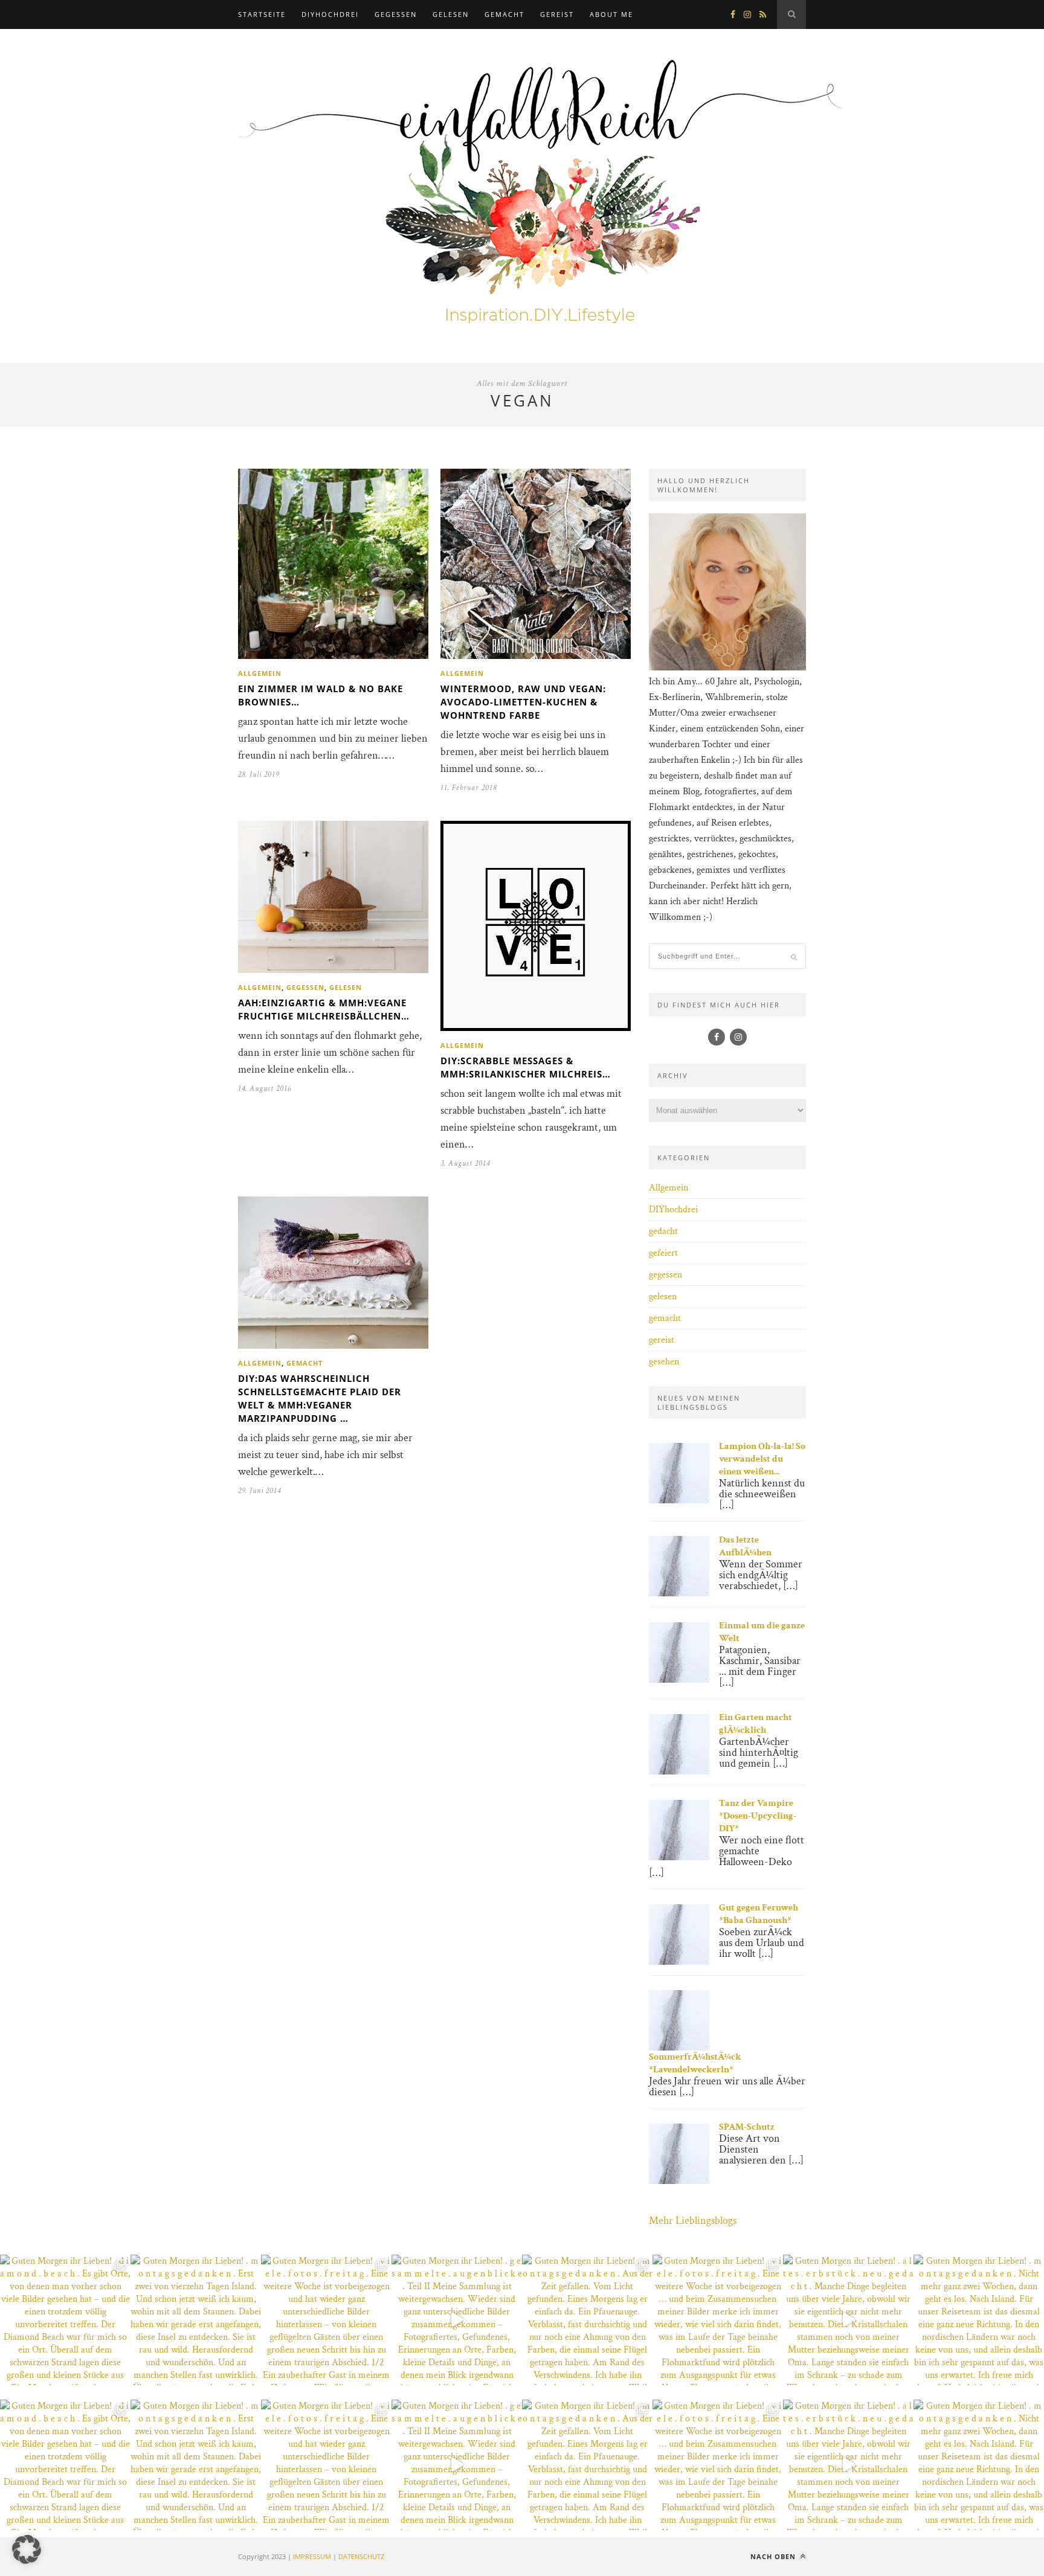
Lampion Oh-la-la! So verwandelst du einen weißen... (762, 1459)
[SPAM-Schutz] (679, 2181)
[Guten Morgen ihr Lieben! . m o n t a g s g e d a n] (196, 2320)
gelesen (451, 14)
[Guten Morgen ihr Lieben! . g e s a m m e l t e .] (457, 2320)
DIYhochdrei (330, 14)
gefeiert (663, 1253)
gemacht (504, 14)
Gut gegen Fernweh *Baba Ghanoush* (759, 1914)
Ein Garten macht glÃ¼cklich (756, 1724)
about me (611, 14)
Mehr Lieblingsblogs (693, 2221)
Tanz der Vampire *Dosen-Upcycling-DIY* (758, 1816)
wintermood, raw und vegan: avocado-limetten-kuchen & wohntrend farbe (523, 702)
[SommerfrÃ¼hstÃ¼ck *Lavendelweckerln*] (679, 2048)
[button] (27, 2549)
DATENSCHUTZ (361, 2556)
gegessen (396, 14)
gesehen (664, 1362)
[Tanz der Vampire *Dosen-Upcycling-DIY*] (679, 1858)
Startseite (262, 14)
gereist (557, 14)
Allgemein (260, 673)
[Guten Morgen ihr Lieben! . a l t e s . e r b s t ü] (848, 2320)
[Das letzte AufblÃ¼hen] (679, 1594)
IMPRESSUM (312, 2556)
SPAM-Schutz (747, 2127)
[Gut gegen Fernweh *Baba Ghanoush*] (679, 1962)
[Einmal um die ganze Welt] (679, 1680)
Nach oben (774, 2556)
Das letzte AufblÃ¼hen (745, 1546)
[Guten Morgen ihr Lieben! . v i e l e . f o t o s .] (326, 2320)
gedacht (663, 1231)
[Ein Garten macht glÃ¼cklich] (679, 1772)
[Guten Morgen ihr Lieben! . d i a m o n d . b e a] (65, 2320)
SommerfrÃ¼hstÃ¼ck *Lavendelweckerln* (695, 2063)
